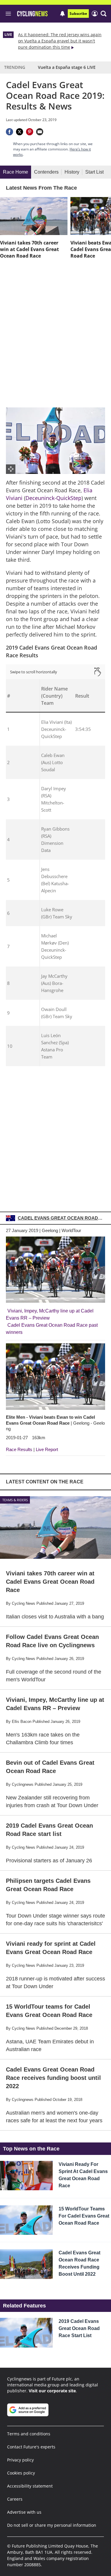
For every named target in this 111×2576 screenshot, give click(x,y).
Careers (15, 2499)
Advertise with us (24, 2512)
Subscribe (78, 14)
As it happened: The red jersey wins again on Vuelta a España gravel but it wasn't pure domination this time (60, 41)
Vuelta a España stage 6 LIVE (67, 67)
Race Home (16, 172)
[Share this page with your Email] (40, 132)
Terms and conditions (29, 2434)
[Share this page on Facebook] (9, 132)
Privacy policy (20, 2460)
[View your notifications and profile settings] (62, 14)
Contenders (46, 172)
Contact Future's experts (31, 2447)
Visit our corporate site (52, 2391)
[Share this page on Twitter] (20, 132)
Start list (94, 172)
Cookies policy (21, 2473)
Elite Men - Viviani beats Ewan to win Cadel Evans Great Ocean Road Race (55, 1423)
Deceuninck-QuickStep (53, 498)
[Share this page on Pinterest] (30, 132)
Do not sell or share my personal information (52, 2525)
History (72, 172)
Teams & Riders (15, 1500)
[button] (104, 14)
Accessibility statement (30, 2486)
